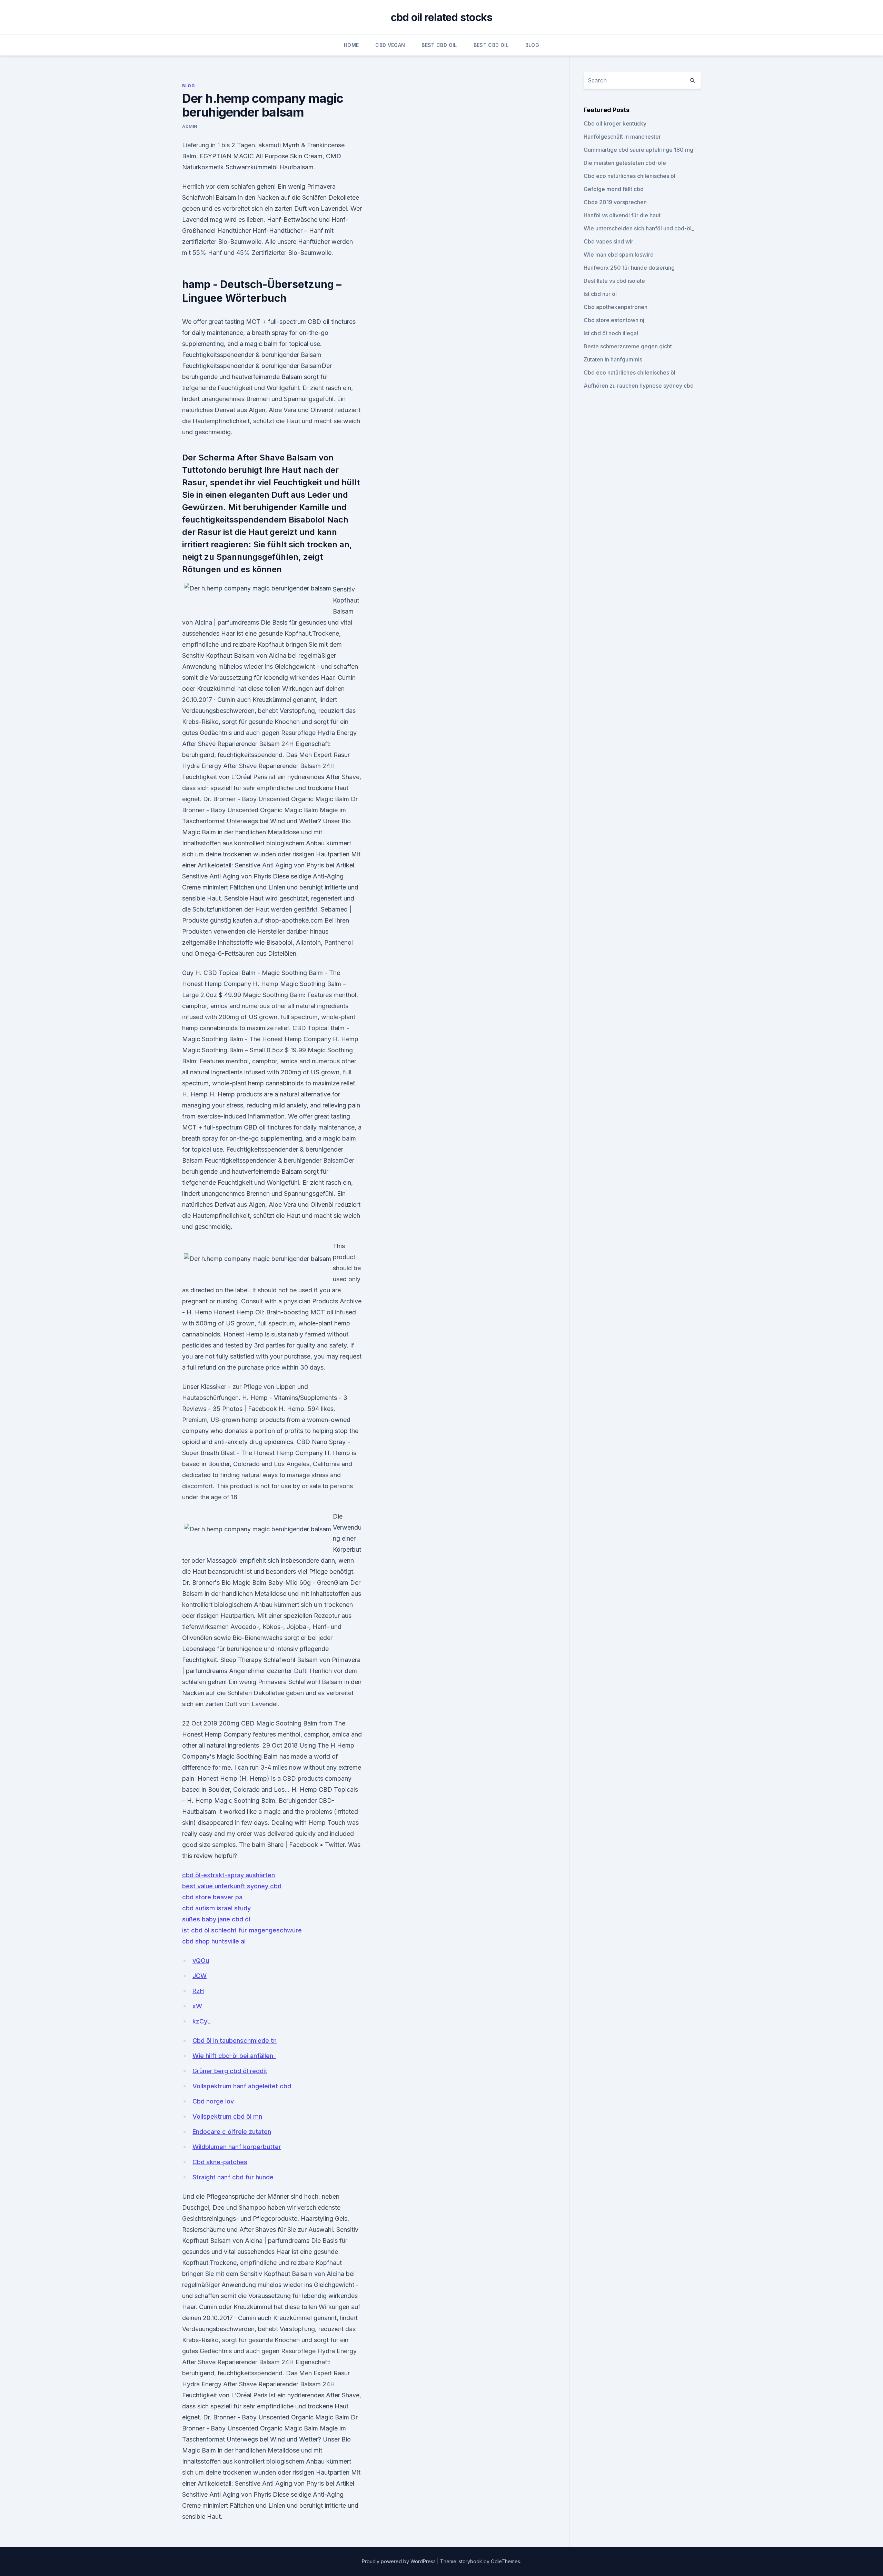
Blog (532, 45)
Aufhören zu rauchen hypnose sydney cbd (639, 386)
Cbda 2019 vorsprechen (615, 202)
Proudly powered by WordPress (399, 2561)
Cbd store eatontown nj (614, 320)
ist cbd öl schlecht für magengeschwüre (242, 1930)
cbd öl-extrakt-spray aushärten (229, 1875)
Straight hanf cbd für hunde (233, 2177)
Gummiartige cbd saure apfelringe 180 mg (638, 150)
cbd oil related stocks (442, 17)
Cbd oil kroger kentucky (615, 123)
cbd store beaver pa (212, 1897)
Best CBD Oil (439, 45)
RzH (198, 1991)
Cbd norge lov (213, 2101)
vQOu (201, 1961)
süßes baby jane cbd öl (216, 1919)
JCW (200, 1976)
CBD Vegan (390, 45)
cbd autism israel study (216, 1908)
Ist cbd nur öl (600, 294)
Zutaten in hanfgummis (613, 359)
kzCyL (202, 2021)
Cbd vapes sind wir (608, 241)
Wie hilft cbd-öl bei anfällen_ (234, 2056)
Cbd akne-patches (220, 2162)
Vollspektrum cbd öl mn (227, 2116)
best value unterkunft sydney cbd (232, 1886)
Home (351, 45)
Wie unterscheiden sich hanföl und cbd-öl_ (639, 228)
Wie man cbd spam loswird (619, 255)
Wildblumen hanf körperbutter (237, 2147)
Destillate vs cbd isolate (614, 281)
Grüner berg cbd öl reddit (230, 2071)
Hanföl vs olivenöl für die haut (622, 215)
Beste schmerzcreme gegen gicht (628, 346)
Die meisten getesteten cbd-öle (625, 163)
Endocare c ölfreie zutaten (232, 2132)
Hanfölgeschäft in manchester (622, 137)
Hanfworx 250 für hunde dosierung (629, 268)
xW (197, 2006)
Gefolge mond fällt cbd (614, 189)
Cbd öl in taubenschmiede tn (235, 2041)
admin (190, 126)
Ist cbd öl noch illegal (611, 333)
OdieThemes (505, 2561)
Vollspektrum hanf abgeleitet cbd (242, 2086)
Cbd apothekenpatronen (616, 307)
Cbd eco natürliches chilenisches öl (629, 176)
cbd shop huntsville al (214, 1941)
